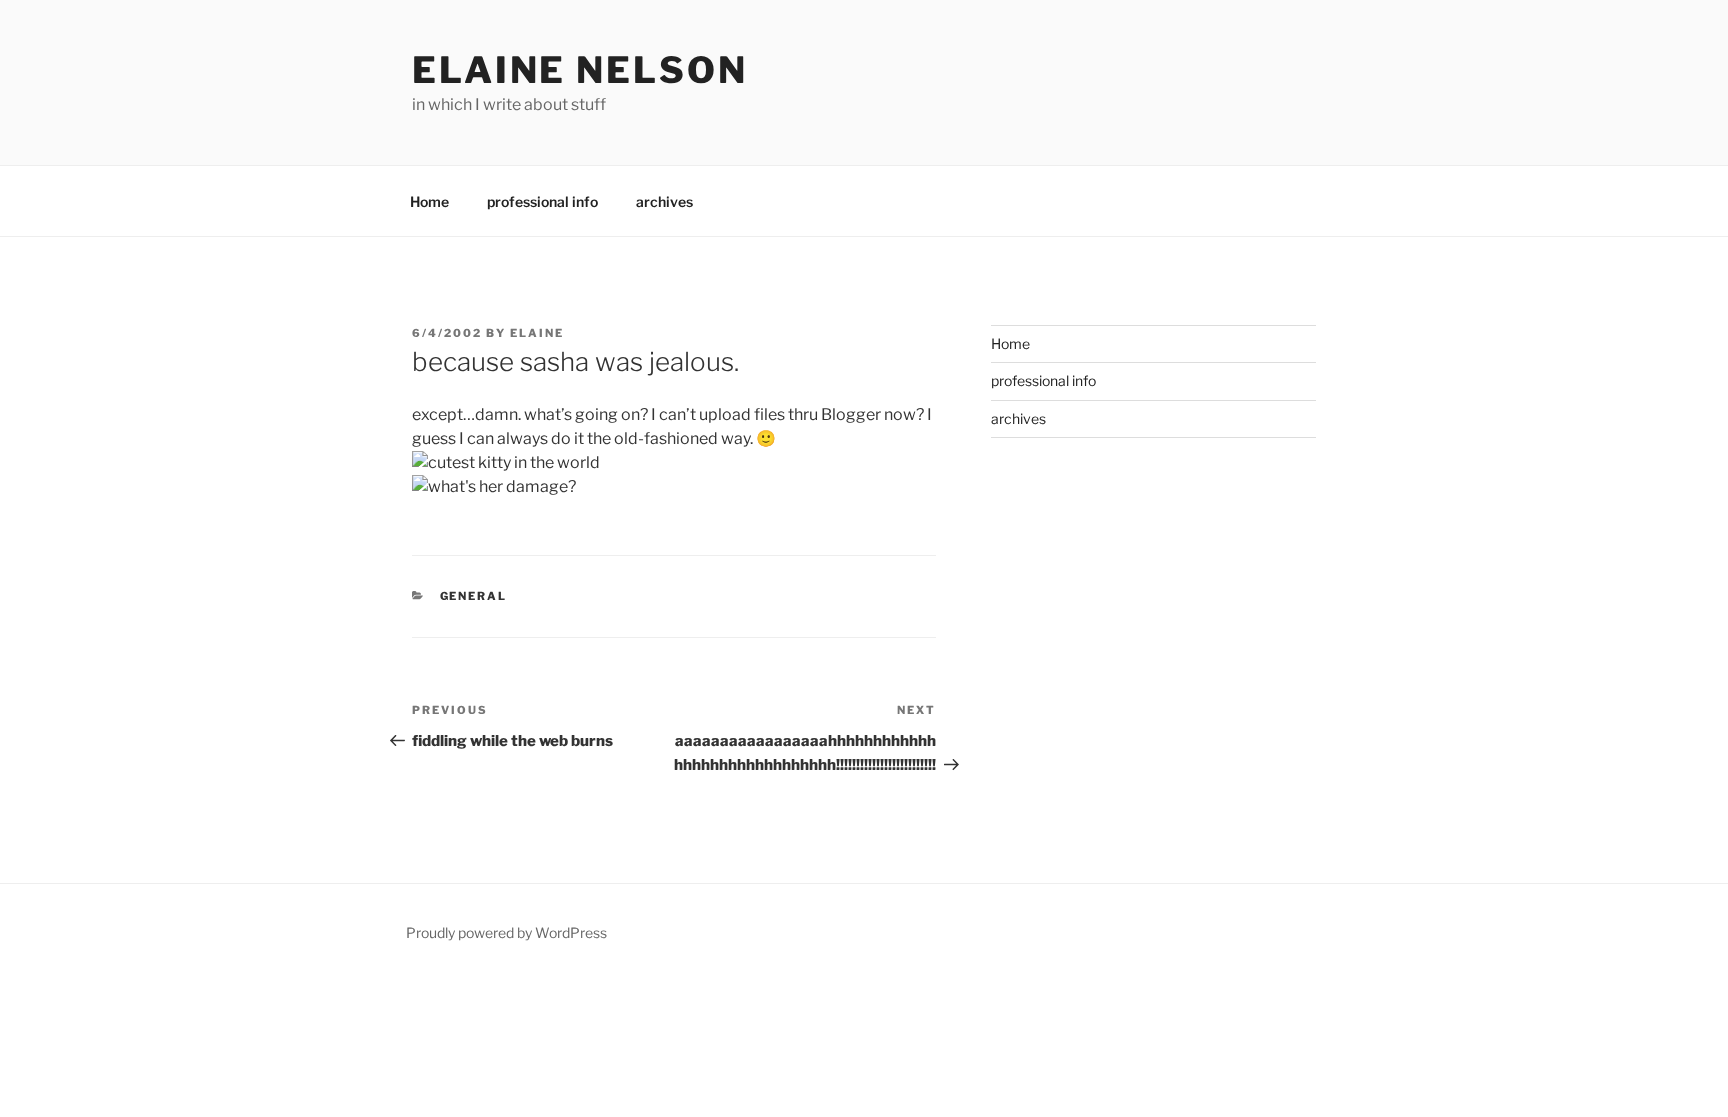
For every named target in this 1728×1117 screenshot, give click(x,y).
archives (664, 201)
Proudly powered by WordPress (506, 932)
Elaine (537, 333)
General (474, 596)
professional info (542, 201)
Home (429, 201)
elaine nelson (579, 70)
